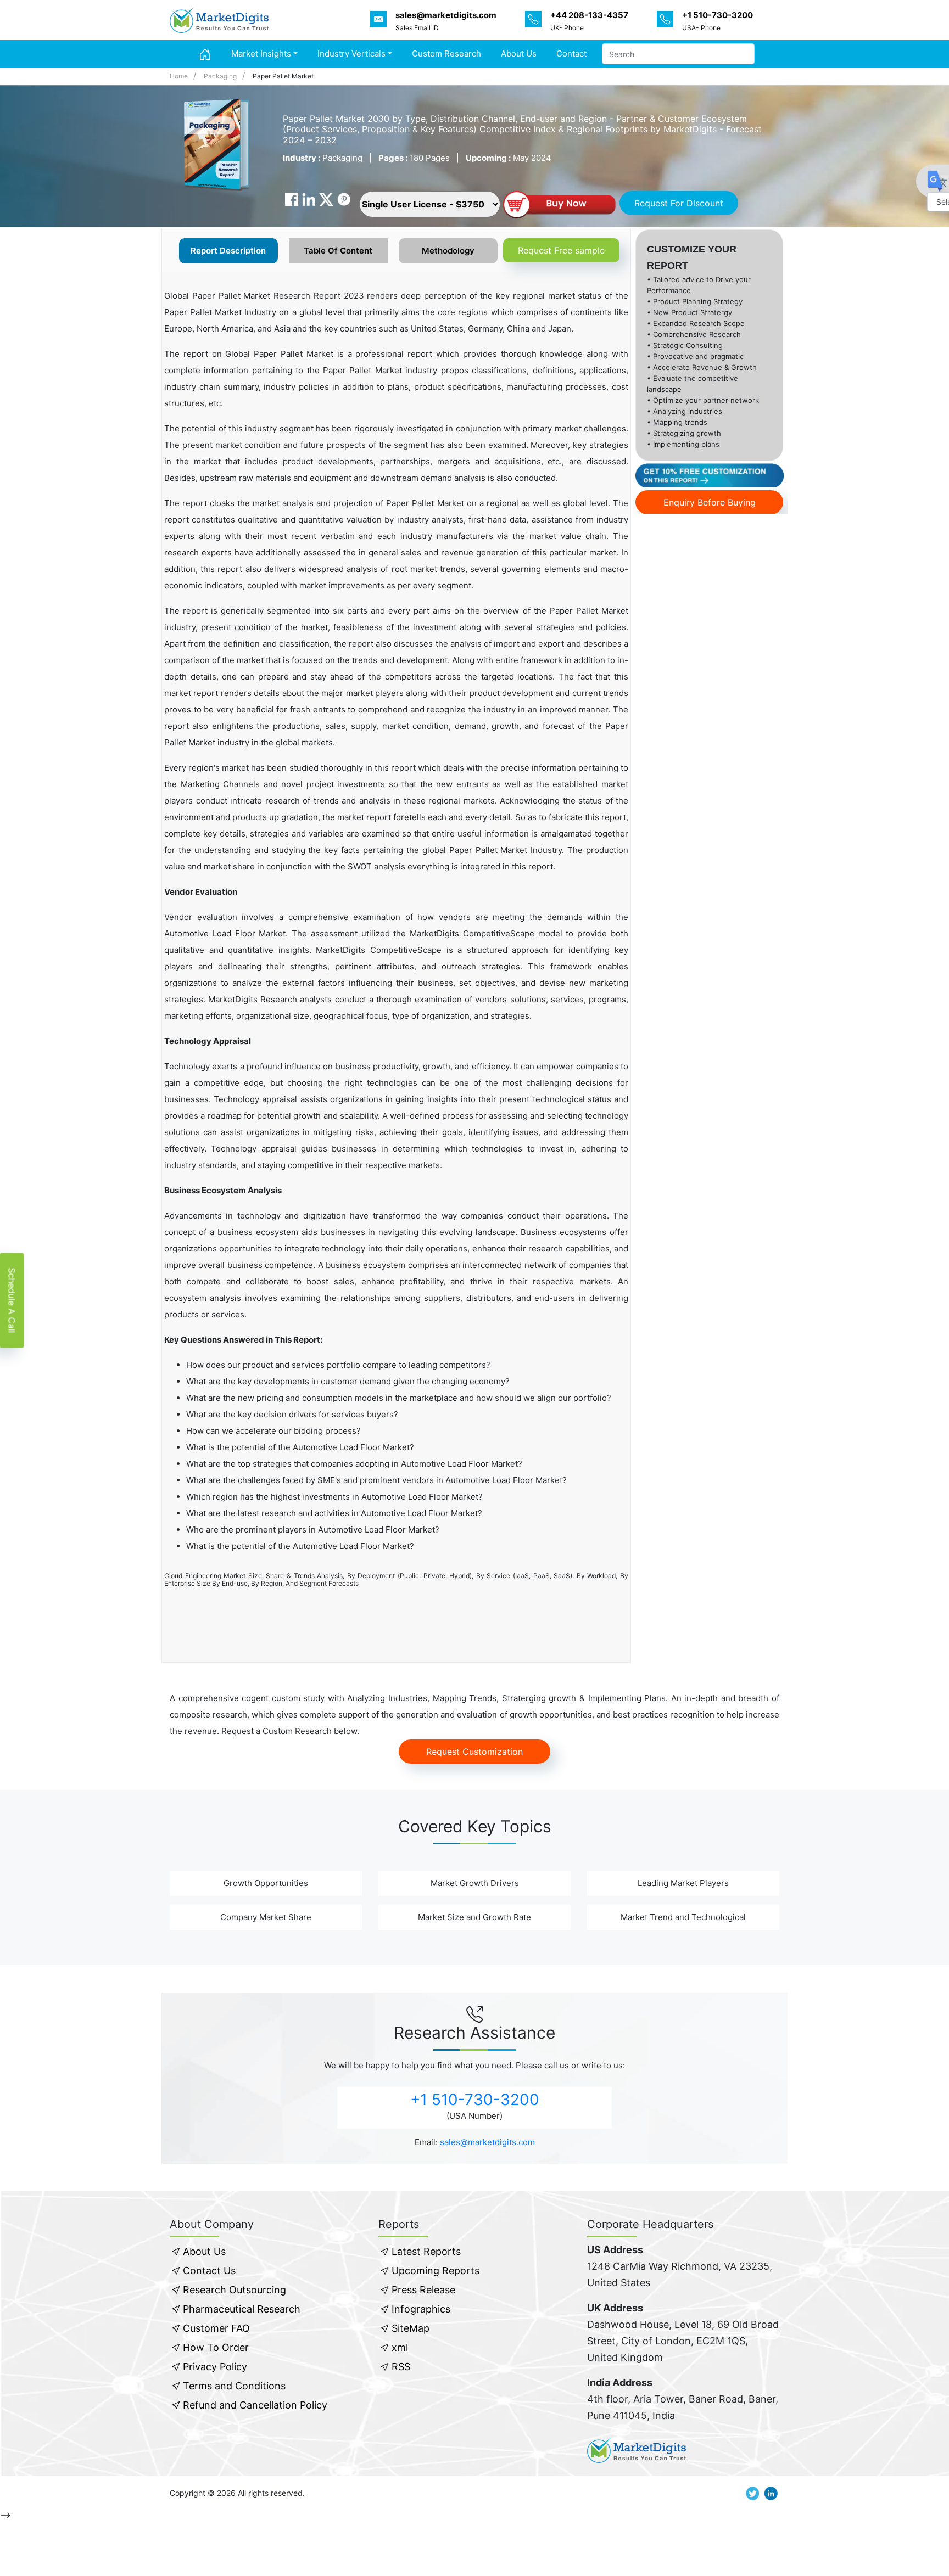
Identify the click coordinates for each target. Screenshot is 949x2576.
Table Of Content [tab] (338, 251)
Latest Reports (426, 2251)
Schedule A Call (12, 1300)
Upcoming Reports (436, 2271)
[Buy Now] (559, 206)
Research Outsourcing (235, 2290)
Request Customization (474, 1752)
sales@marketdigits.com (487, 2142)
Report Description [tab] (228, 251)
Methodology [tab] (448, 251)
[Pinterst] (344, 199)
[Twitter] (326, 199)
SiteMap (411, 2328)
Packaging (220, 76)
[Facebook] (292, 199)
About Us (519, 54)
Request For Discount (679, 203)
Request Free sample (561, 250)
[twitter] (752, 2493)
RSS (401, 2367)
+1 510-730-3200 (475, 2100)
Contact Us (209, 2271)
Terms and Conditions (234, 2386)
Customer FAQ (216, 2328)
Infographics (421, 2309)
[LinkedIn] (308, 199)
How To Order (216, 2347)
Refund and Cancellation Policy (255, 2405)
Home (179, 76)
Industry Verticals (351, 54)
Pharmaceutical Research (242, 2309)
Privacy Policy (215, 2367)
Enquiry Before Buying (710, 502)
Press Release (423, 2290)
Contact (571, 54)
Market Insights (261, 54)
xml (400, 2347)
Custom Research (446, 54)
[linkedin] (771, 2493)
